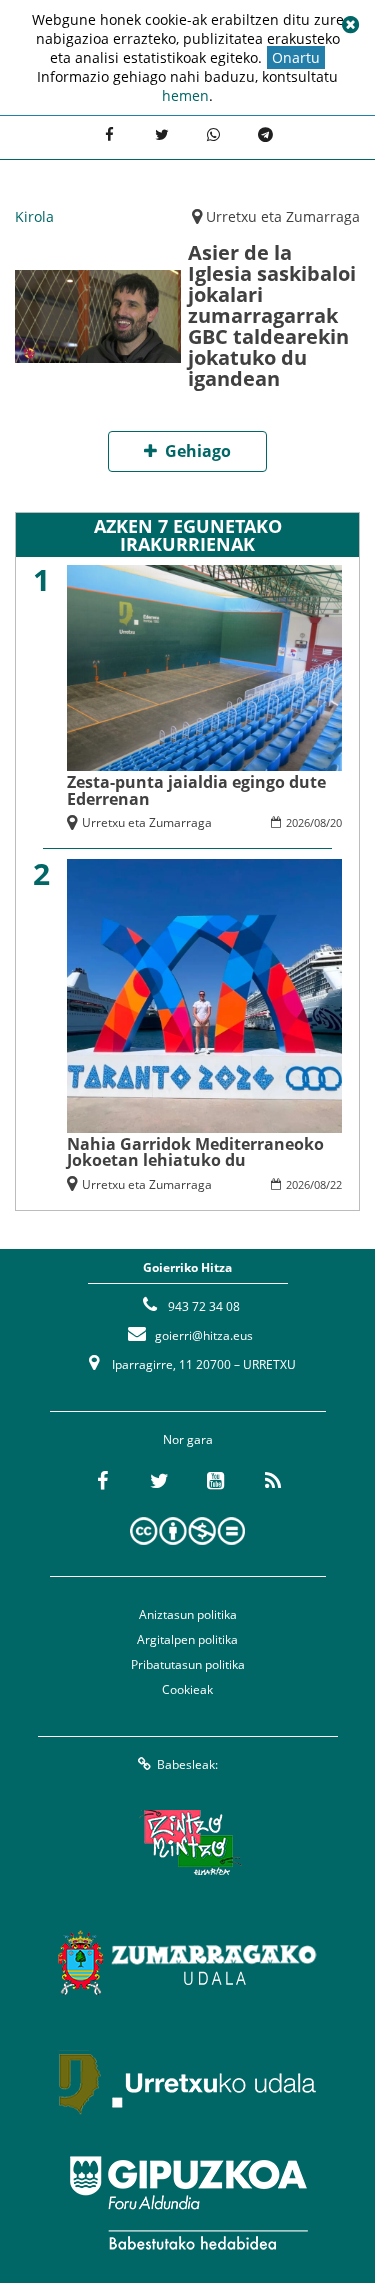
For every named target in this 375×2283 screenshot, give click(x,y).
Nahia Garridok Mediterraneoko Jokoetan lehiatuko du (195, 1152)
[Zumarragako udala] (188, 1963)
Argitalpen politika (187, 1639)
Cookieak (187, 1689)
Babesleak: (187, 1764)
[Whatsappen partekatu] (213, 135)
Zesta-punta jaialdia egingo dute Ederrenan (196, 790)
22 (336, 1184)
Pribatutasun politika (188, 1664)
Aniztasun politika (188, 1614)
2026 (298, 822)
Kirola (34, 216)
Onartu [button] (296, 57)
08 (320, 822)
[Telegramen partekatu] (265, 135)
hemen (185, 95)
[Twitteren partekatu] (161, 135)
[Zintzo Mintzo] (187, 1843)
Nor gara (188, 1439)
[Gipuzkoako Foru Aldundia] (188, 2203)
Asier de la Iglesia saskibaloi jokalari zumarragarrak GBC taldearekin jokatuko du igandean (272, 315)
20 (336, 822)
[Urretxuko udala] (188, 2083)
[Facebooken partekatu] (109, 135)
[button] (350, 25)
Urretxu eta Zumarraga (283, 216)
